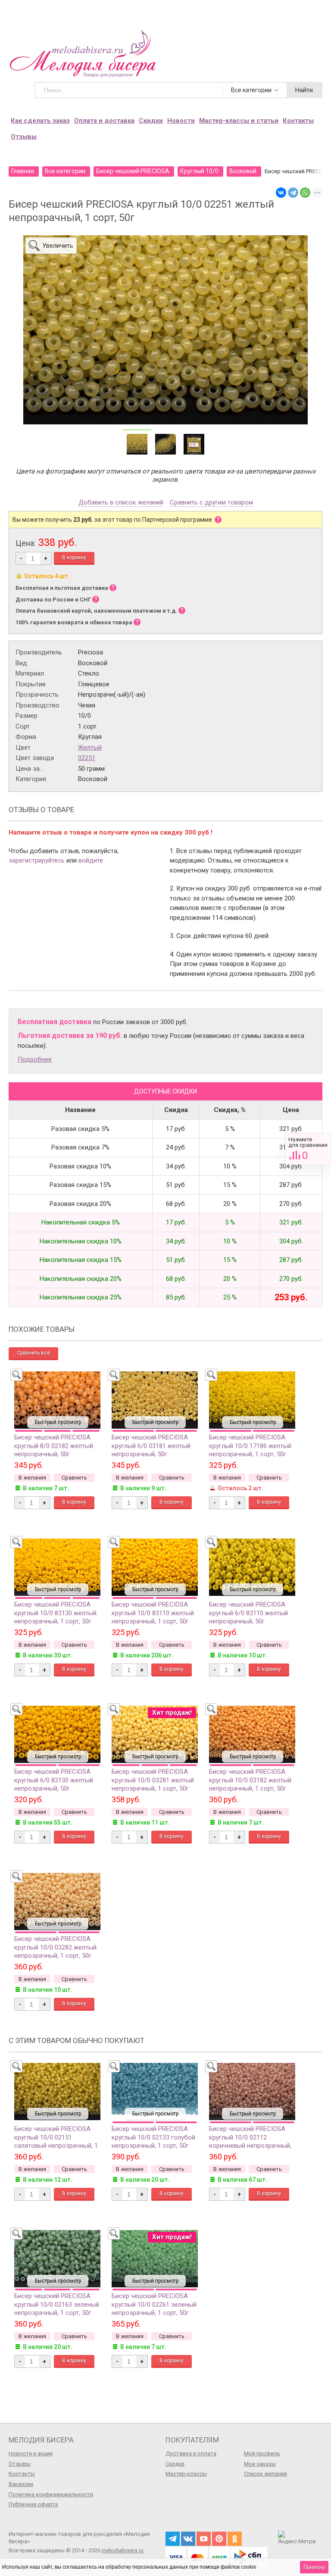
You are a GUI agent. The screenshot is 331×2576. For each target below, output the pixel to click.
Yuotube (204, 2539)
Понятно (314, 2567)
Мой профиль (262, 2453)
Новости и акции (31, 2453)
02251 (87, 758)
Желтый (90, 748)
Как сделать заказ (40, 121)
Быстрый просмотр (58, 1422)
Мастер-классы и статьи (239, 121)
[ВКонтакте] (281, 193)
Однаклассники (235, 2539)
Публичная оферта (33, 2504)
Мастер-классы (186, 2474)
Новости (181, 121)
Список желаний (265, 2474)
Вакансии (21, 2484)
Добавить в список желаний (121, 503)
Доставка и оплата (191, 2453)
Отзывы (24, 137)
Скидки (151, 121)
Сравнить (308, 1149)
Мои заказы (260, 2464)
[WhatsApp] (305, 193)
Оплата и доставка (104, 121)
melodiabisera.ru (123, 2550)
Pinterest (219, 2539)
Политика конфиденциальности (51, 2494)
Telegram (173, 2539)
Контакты (298, 121)
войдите (91, 860)
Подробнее (35, 1059)
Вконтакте (188, 2539)
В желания (32, 1478)
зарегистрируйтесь (37, 860)
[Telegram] (293, 193)
